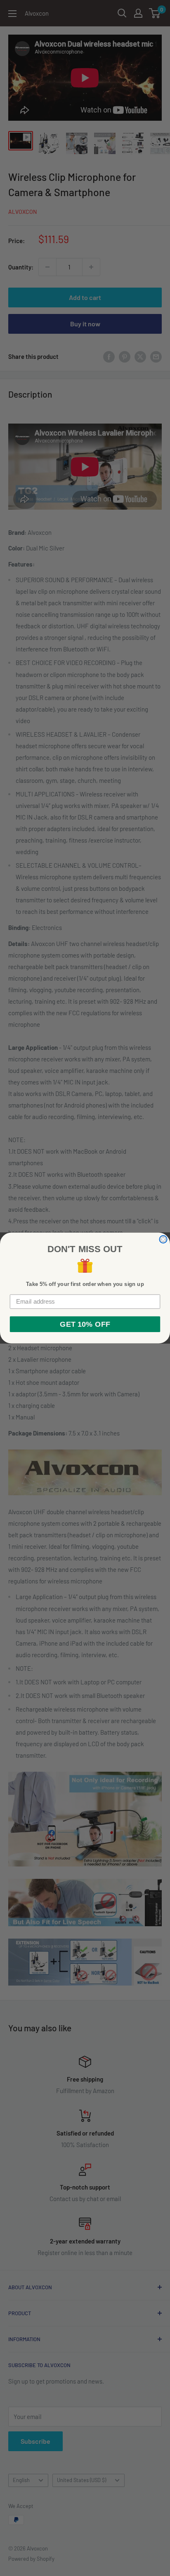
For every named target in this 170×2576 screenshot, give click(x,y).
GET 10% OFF (85, 1324)
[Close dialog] (163, 1239)
